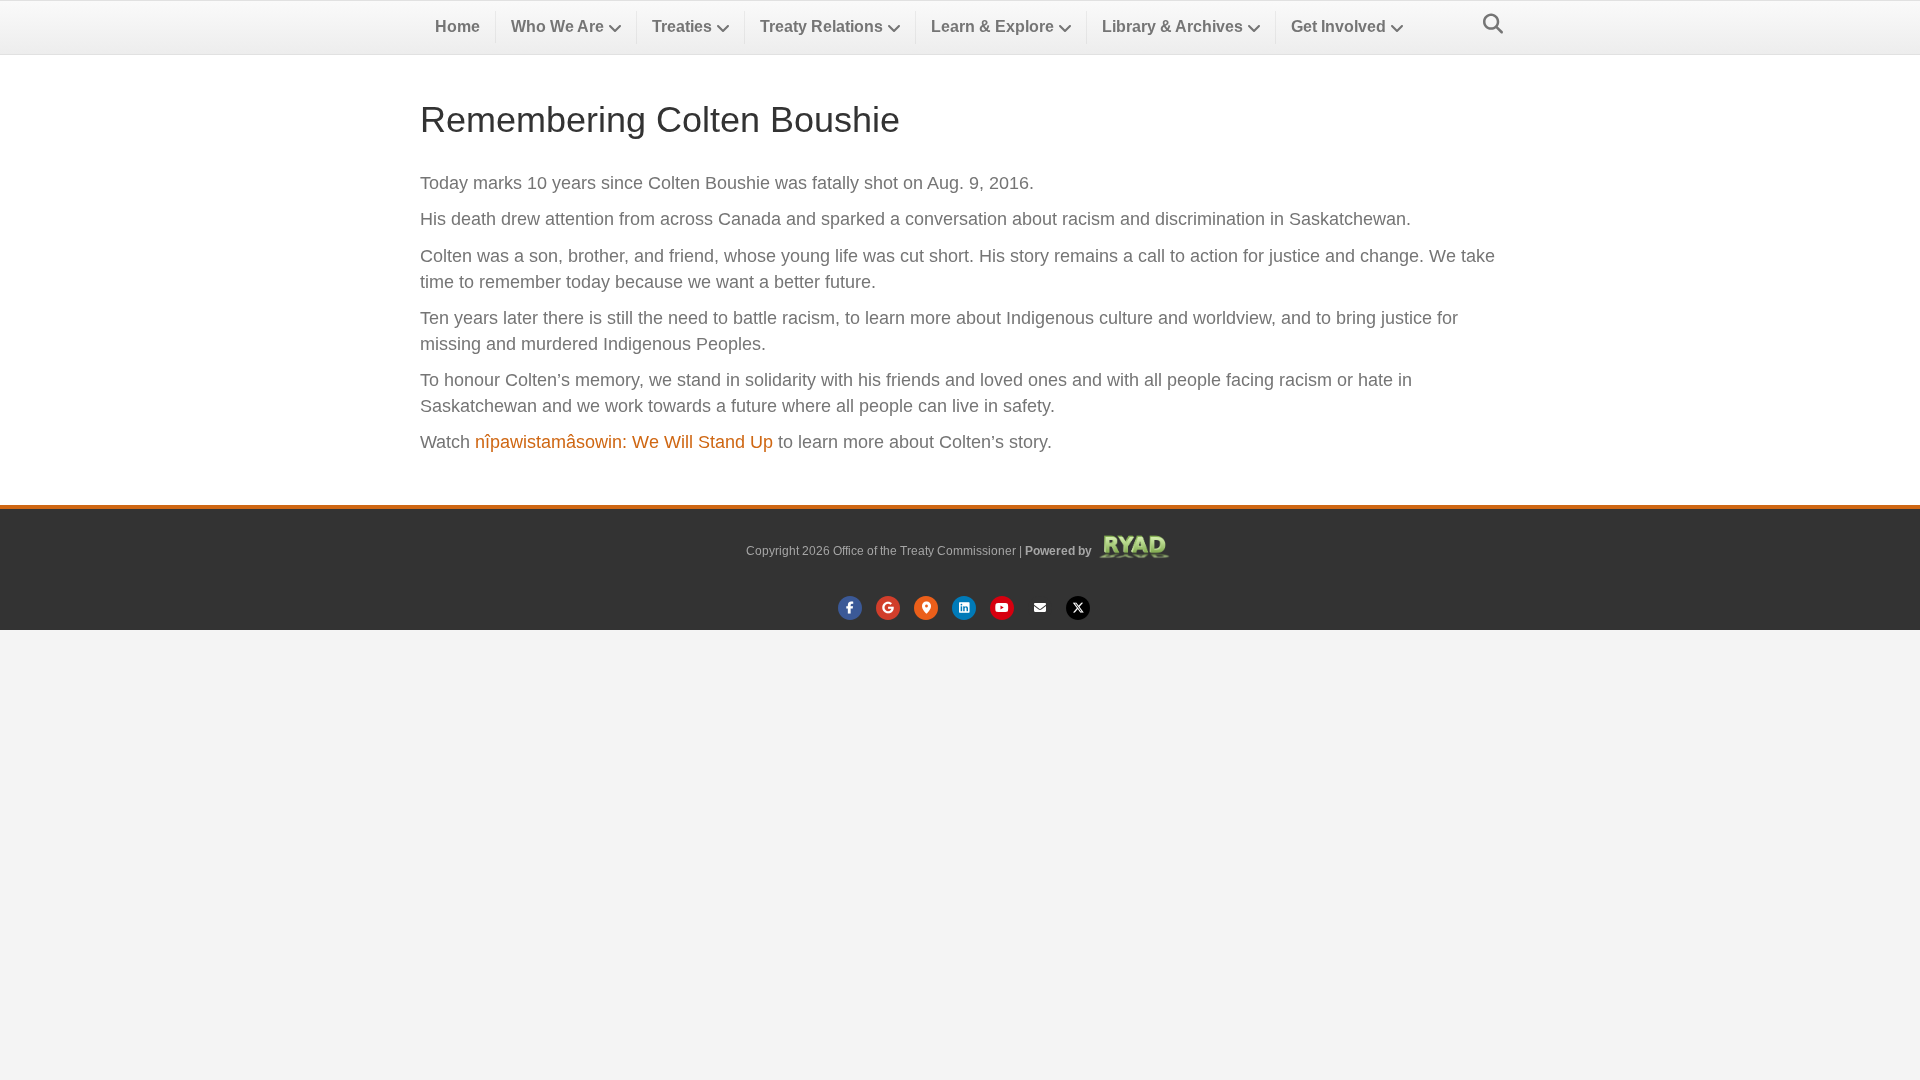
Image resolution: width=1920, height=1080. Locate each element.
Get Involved (1338, 26)
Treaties (682, 26)
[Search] (1487, 24)
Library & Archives (1172, 26)
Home (457, 26)
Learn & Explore (992, 26)
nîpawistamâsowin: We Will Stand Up (624, 442)
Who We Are (557, 26)
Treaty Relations (821, 26)
